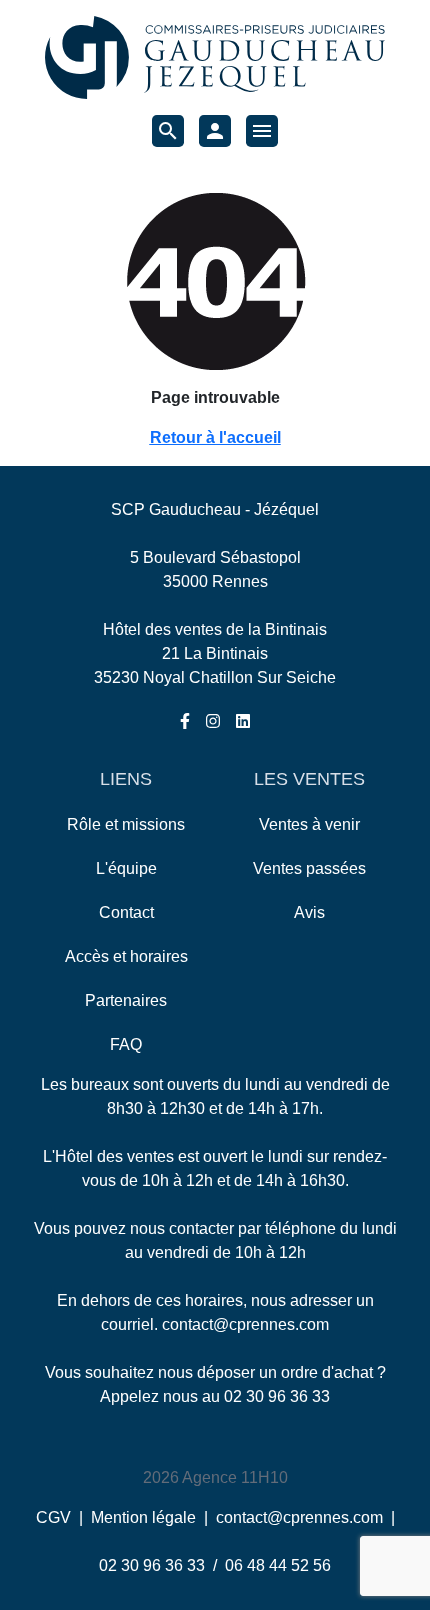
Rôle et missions (126, 824)
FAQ (126, 1044)
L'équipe (126, 868)
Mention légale (143, 1517)
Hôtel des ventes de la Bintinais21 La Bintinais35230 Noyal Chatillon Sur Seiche (215, 653)
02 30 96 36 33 (277, 1396)
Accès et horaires (126, 956)
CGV (53, 1517)
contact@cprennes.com (245, 1324)
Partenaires (126, 1000)
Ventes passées (309, 868)
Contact (126, 912)
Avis (309, 912)
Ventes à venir (309, 824)
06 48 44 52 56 (278, 1565)
